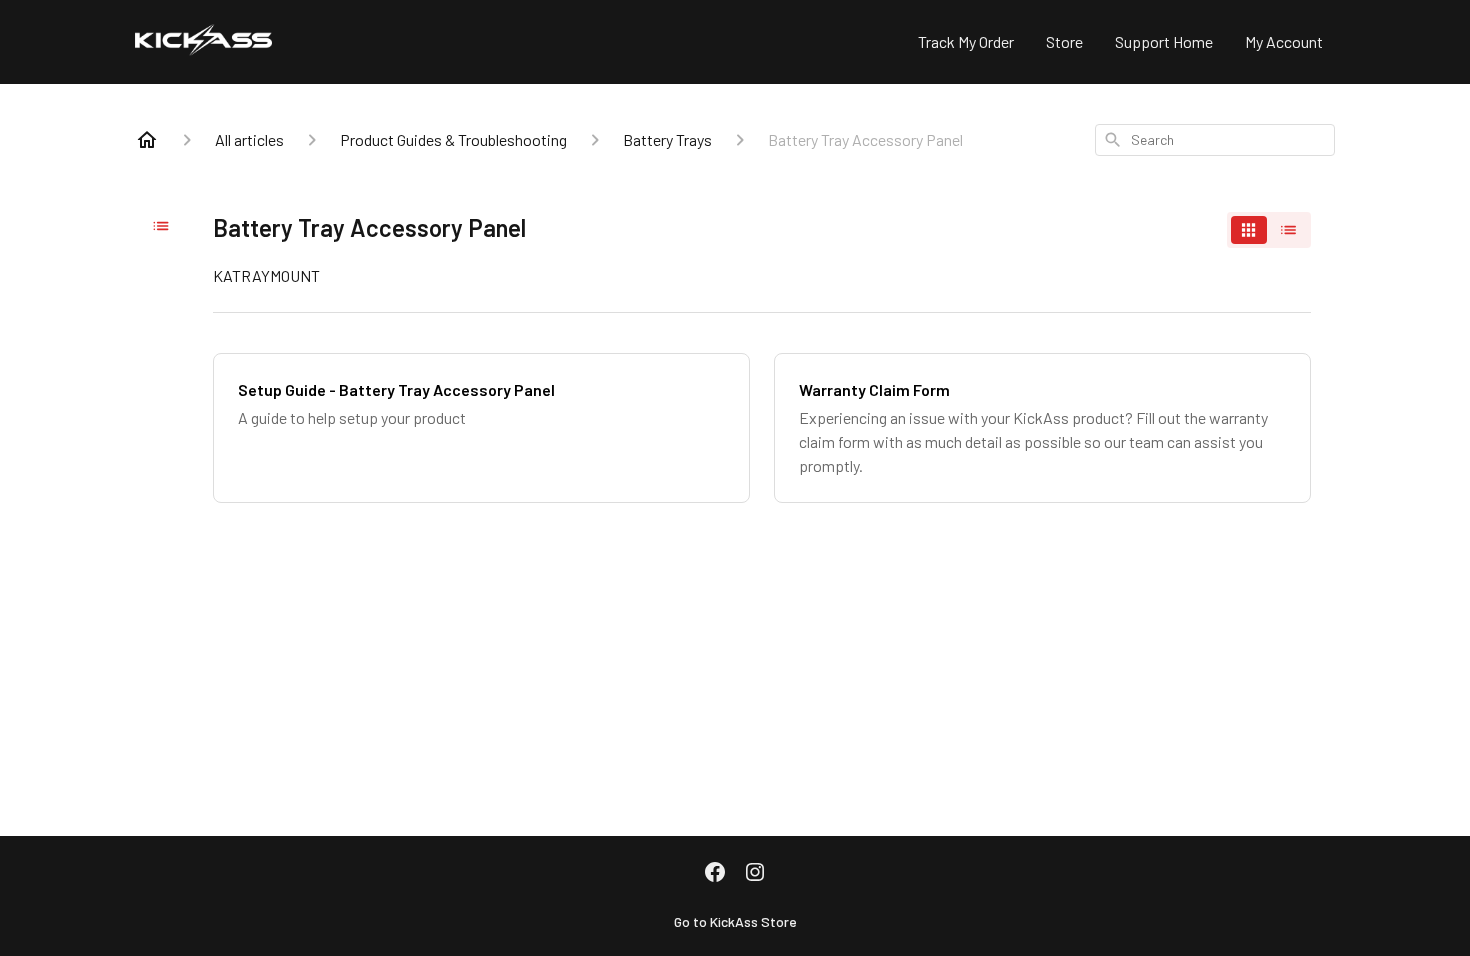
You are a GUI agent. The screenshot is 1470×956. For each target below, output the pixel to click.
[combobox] (1215, 140)
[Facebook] (715, 874)
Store (1064, 41)
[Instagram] (755, 874)
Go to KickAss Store (735, 921)
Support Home (1164, 41)
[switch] (1269, 230)
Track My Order (966, 41)
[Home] (147, 140)
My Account (1284, 41)
